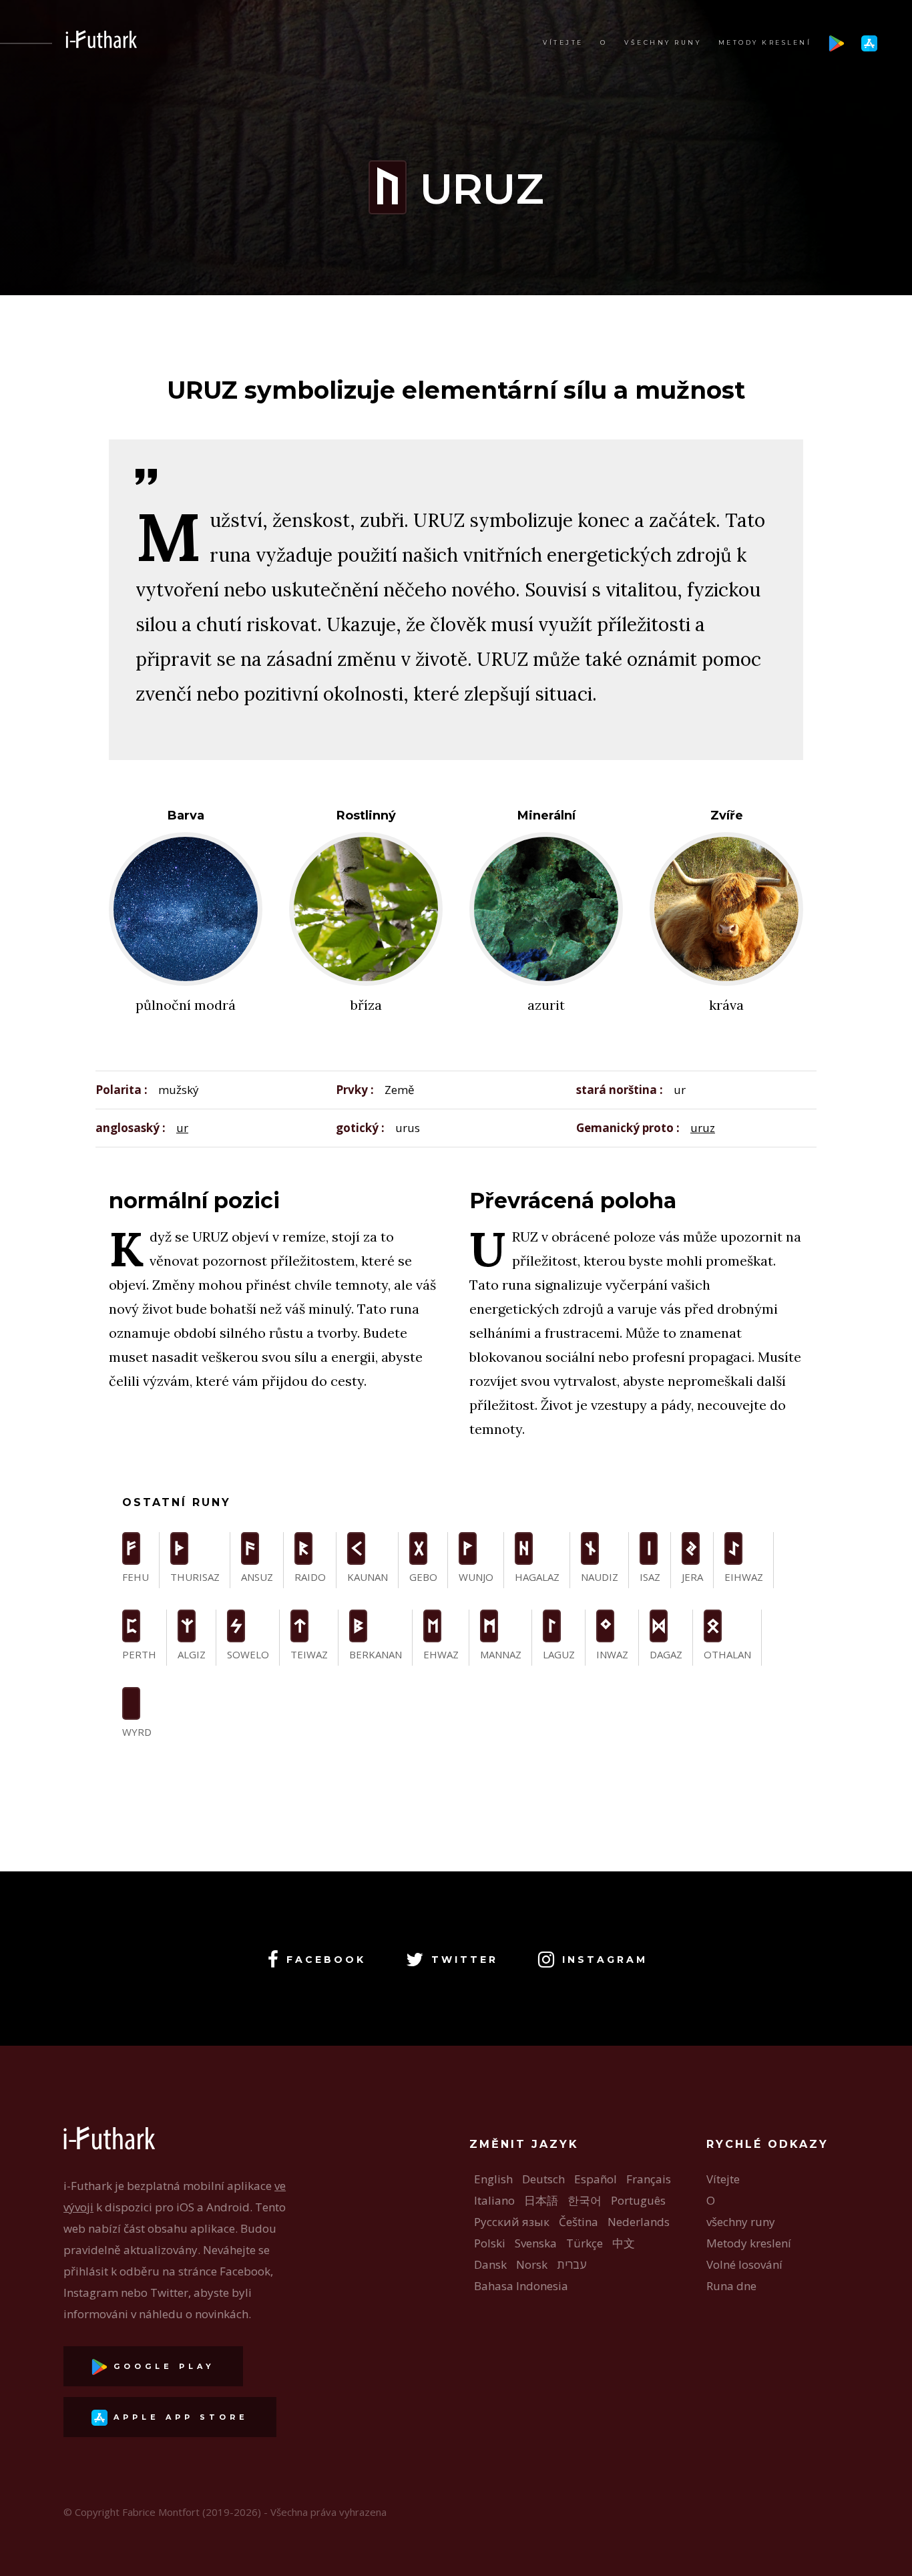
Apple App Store (178, 2417)
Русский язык (512, 2222)
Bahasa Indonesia (521, 2286)
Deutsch (543, 2179)
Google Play (161, 2366)
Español (596, 2179)
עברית (572, 2264)
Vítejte (563, 42)
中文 (624, 2243)
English (493, 2179)
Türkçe (585, 2243)
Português (638, 2200)
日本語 (541, 2200)
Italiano (494, 2200)
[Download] (837, 42)
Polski (490, 2243)
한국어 (585, 2200)
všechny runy (663, 42)
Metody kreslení (765, 42)
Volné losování (744, 2264)
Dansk (490, 2264)
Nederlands (639, 2222)
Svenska (536, 2243)
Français (649, 2179)
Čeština (579, 2222)
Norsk (532, 2264)
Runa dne (731, 2286)
